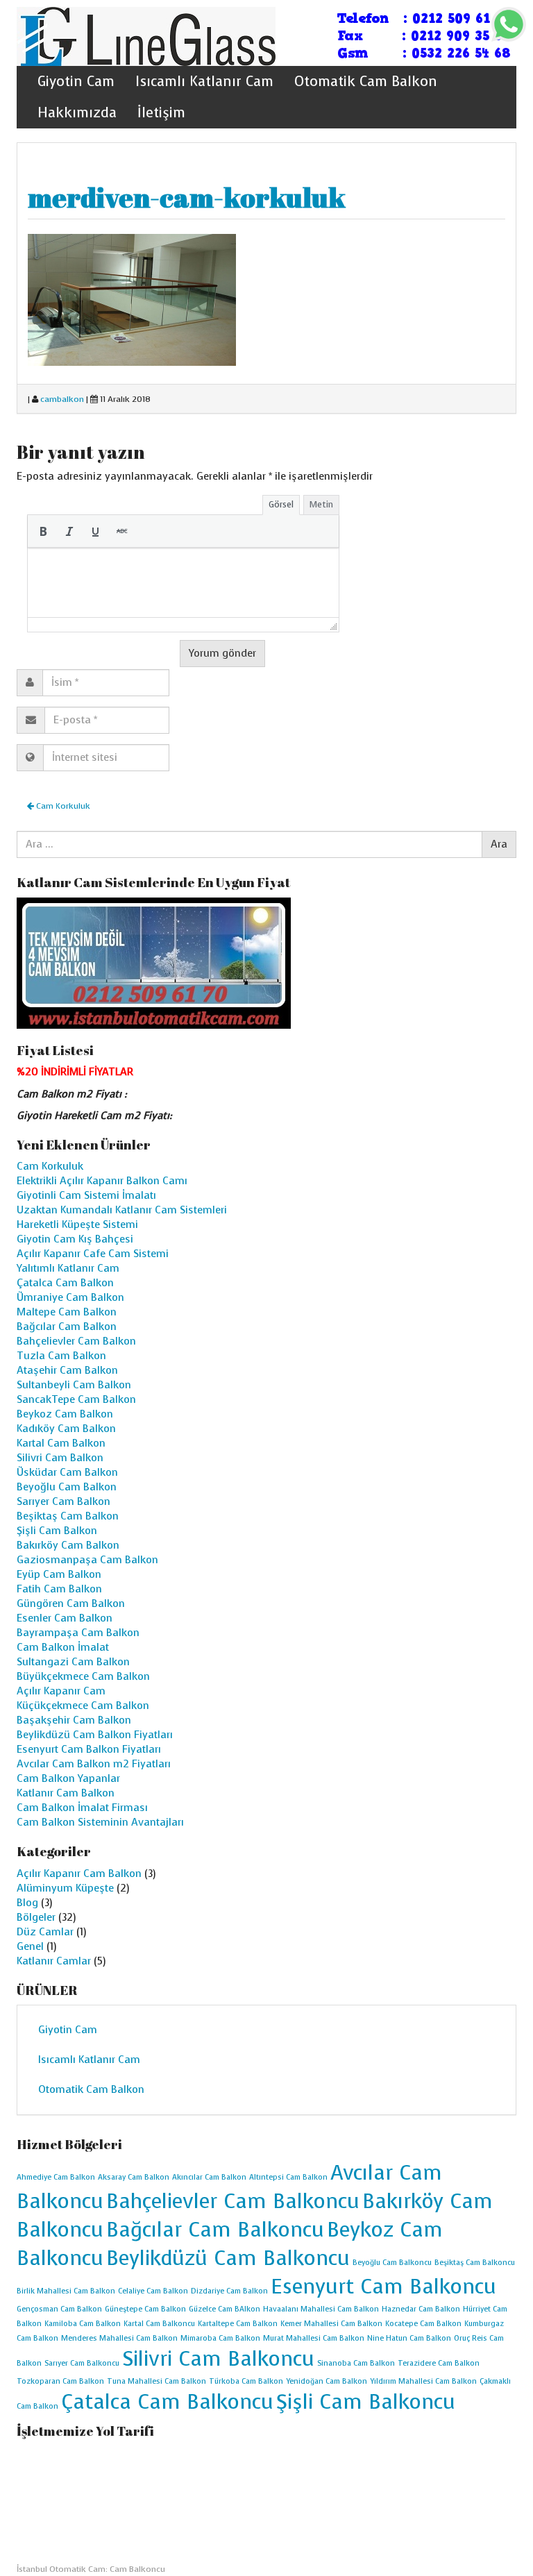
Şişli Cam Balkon (57, 1531)
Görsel (281, 504)
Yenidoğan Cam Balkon (327, 2381)
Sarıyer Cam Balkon (64, 1501)
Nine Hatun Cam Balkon (409, 2338)
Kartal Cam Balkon (61, 1443)
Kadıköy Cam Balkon (66, 1429)
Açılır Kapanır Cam (61, 1691)
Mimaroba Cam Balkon (220, 2338)
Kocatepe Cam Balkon (423, 2324)
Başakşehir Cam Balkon (74, 1720)
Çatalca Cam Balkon (65, 1283)
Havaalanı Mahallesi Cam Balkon (321, 2309)
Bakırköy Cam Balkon (68, 1545)
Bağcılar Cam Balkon (67, 1327)
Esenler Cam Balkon (65, 1618)
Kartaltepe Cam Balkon (238, 2324)
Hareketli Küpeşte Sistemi (77, 1224)
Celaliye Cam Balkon (153, 2291)
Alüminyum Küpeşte (65, 1888)
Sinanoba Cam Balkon (356, 2363)
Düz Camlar (45, 1932)
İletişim (161, 113)
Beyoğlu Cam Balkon (67, 1487)
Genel (30, 1946)
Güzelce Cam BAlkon (225, 2309)
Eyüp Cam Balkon (59, 1574)
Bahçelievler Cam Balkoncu (233, 2201)
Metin (321, 504)
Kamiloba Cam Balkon (83, 2324)
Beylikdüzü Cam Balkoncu (228, 2258)
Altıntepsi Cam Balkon (288, 2177)
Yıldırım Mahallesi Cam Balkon (423, 2381)
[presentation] (43, 531)
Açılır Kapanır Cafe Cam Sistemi (93, 1254)
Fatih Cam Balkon (59, 1589)
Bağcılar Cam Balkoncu (215, 2230)
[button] (43, 531)
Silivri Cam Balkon (60, 1458)
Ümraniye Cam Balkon (70, 1297)
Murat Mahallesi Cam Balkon (314, 2338)
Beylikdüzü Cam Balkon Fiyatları (95, 1735)
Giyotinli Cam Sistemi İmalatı (86, 1195)
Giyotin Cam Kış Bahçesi (75, 1239)
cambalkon (62, 399)
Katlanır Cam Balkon (66, 1793)
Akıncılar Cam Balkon (209, 2177)
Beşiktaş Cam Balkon (68, 1516)
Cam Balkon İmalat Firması (82, 1808)
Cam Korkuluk (62, 806)
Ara (499, 844)
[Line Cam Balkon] (146, 35)
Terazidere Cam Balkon (439, 2363)
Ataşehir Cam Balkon (67, 1370)
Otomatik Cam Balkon (366, 82)
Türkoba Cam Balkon (246, 2381)
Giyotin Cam (76, 82)
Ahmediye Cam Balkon (56, 2177)
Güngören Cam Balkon (71, 1603)
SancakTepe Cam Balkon (76, 1399)
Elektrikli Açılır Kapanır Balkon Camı (102, 1181)
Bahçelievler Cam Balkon (76, 1341)
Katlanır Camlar (54, 1961)
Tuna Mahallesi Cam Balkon (156, 2381)
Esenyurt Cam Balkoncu (383, 2287)
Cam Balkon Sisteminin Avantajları (100, 1822)
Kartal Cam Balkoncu (159, 2324)
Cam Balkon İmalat (63, 1647)
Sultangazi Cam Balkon (73, 1662)
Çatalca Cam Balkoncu (167, 2402)
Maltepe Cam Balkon (67, 1312)
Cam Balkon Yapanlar (68, 1778)
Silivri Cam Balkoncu (218, 2359)
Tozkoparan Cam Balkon (60, 2381)
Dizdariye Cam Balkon (229, 2291)
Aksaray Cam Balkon (134, 2177)
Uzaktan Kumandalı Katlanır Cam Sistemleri (122, 1210)
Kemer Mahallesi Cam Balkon (331, 2324)
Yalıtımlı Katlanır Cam (68, 1268)
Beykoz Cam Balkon (65, 1414)
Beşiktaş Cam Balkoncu (475, 2263)
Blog (27, 1903)
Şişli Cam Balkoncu (366, 2402)
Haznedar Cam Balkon (421, 2309)
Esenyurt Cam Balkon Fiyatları (89, 1749)
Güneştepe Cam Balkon (145, 2309)
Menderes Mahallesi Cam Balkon (119, 2338)
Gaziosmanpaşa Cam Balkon (87, 1560)
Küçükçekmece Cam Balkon (83, 1706)
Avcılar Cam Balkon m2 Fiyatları (94, 1764)
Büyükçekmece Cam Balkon (83, 1676)
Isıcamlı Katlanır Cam (204, 82)
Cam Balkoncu (137, 2569)
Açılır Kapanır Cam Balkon (79, 1874)
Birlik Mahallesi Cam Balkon (66, 2291)
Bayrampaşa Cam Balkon (78, 1633)
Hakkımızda (77, 113)
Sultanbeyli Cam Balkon (74, 1385)
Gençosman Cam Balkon (59, 2309)
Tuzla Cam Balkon (61, 1356)
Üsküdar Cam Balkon (67, 1472)
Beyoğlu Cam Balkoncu (392, 2263)
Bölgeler (36, 1917)
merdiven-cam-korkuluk (187, 197)
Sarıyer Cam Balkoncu (82, 2363)
